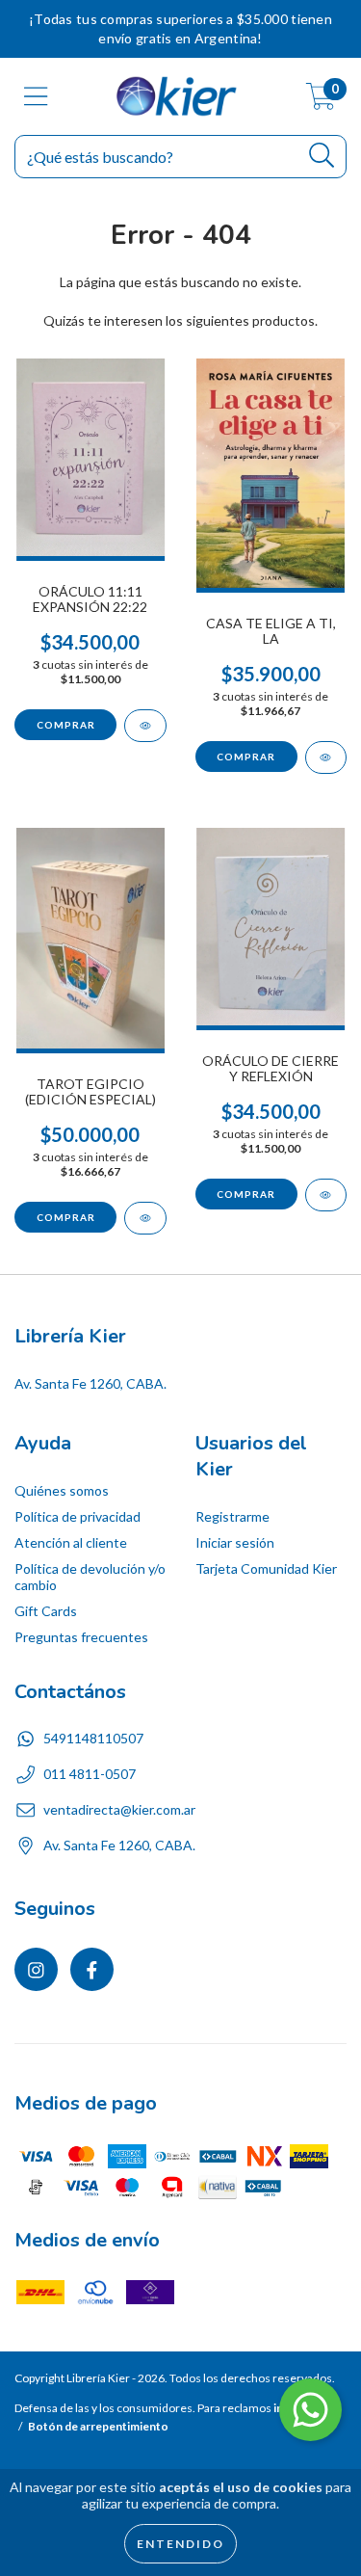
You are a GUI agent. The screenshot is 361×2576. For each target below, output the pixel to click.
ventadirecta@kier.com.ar (119, 1809)
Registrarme (232, 1516)
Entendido (180, 2544)
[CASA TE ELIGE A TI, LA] (326, 757)
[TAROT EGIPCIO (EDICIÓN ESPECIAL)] (145, 1218)
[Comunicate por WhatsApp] (310, 2410)
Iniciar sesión (235, 1542)
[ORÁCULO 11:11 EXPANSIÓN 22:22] (145, 726)
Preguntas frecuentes (81, 1637)
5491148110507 (93, 1738)
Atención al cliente (71, 1542)
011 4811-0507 (90, 1774)
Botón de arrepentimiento (98, 2426)
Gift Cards (46, 1611)
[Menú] (36, 96)
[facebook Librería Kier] (92, 1969)
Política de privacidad (77, 1516)
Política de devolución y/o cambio (90, 1577)
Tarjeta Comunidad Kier (266, 1568)
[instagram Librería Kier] (36, 1969)
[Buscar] (322, 156)
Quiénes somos (62, 1490)
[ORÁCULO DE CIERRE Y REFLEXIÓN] (326, 1195)
